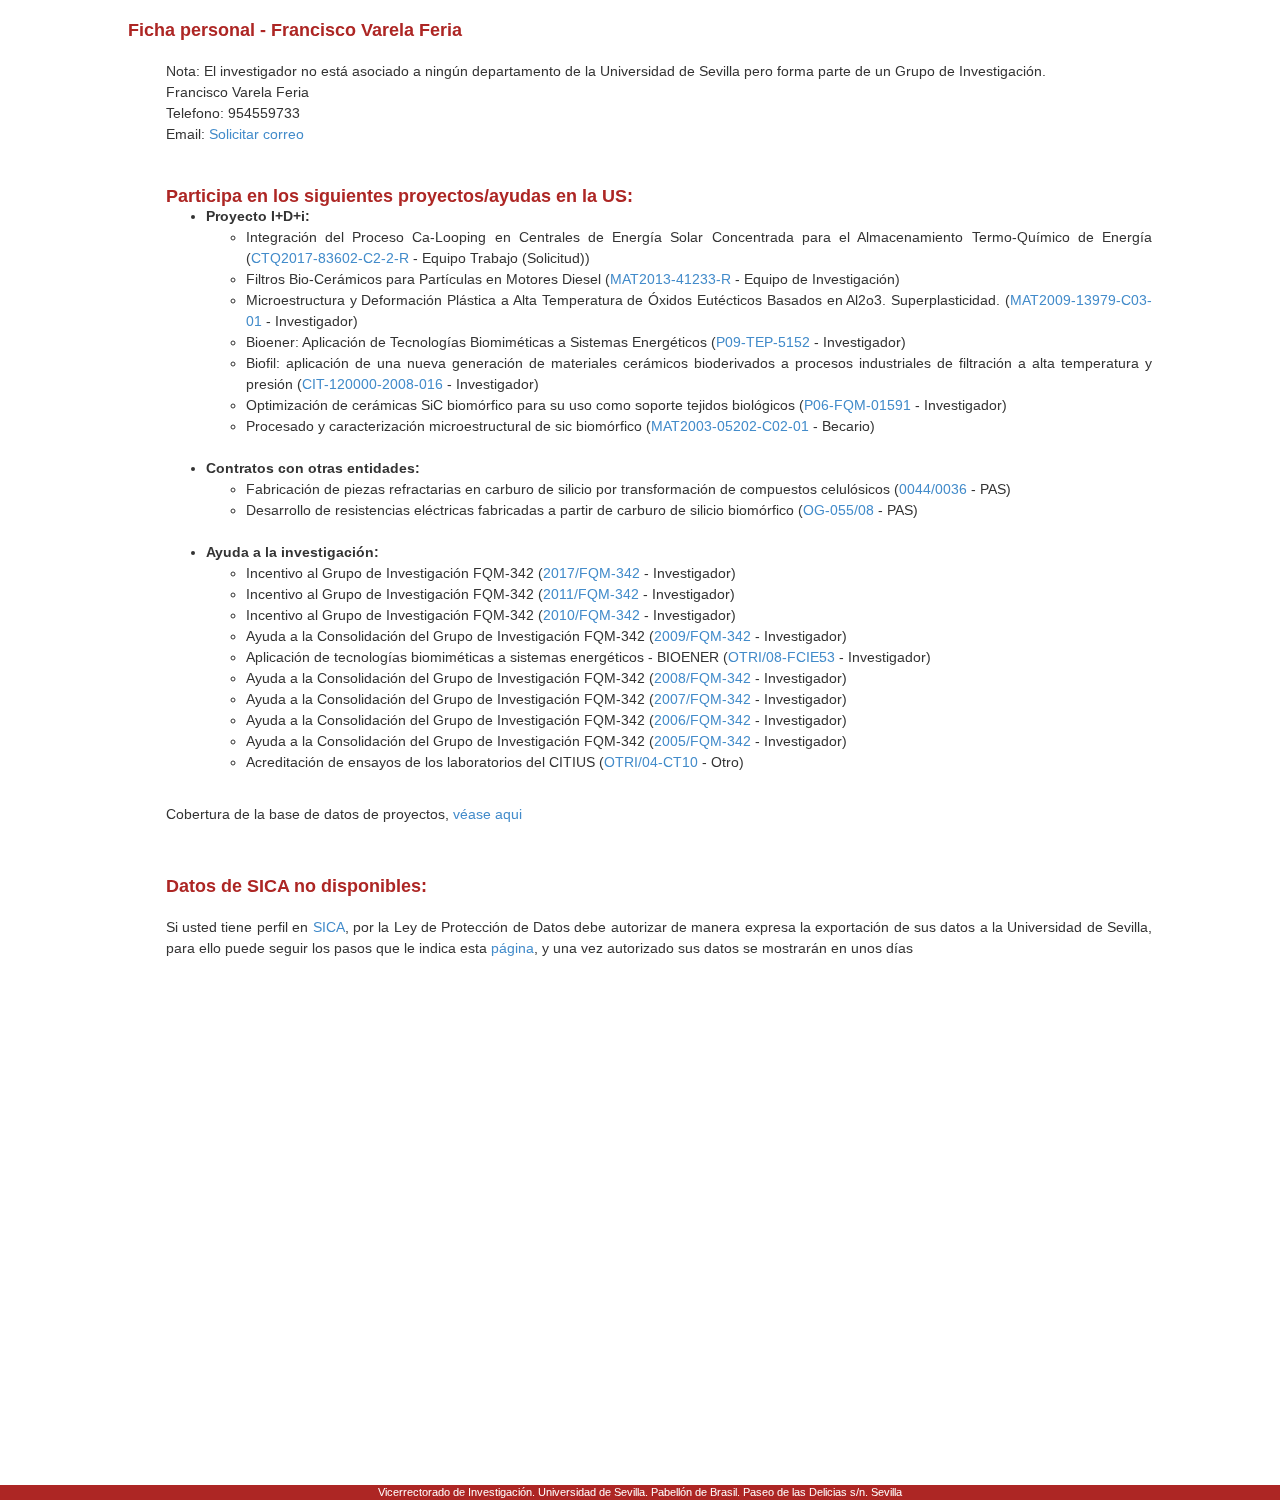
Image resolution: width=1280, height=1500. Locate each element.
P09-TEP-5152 (763, 342)
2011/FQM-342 (591, 594)
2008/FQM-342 (702, 678)
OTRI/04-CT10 (651, 762)
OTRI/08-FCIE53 (781, 657)
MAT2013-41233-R (670, 279)
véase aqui (487, 814)
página (512, 948)
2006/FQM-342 (702, 720)
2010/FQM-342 (591, 615)
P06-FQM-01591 (857, 405)
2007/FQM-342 (702, 699)
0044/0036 (933, 489)
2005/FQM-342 (702, 741)
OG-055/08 (838, 510)
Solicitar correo (256, 134)
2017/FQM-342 (591, 573)
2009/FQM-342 (702, 636)
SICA (329, 927)
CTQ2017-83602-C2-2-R (330, 258)
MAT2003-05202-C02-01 (730, 426)
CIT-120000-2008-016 (372, 384)
